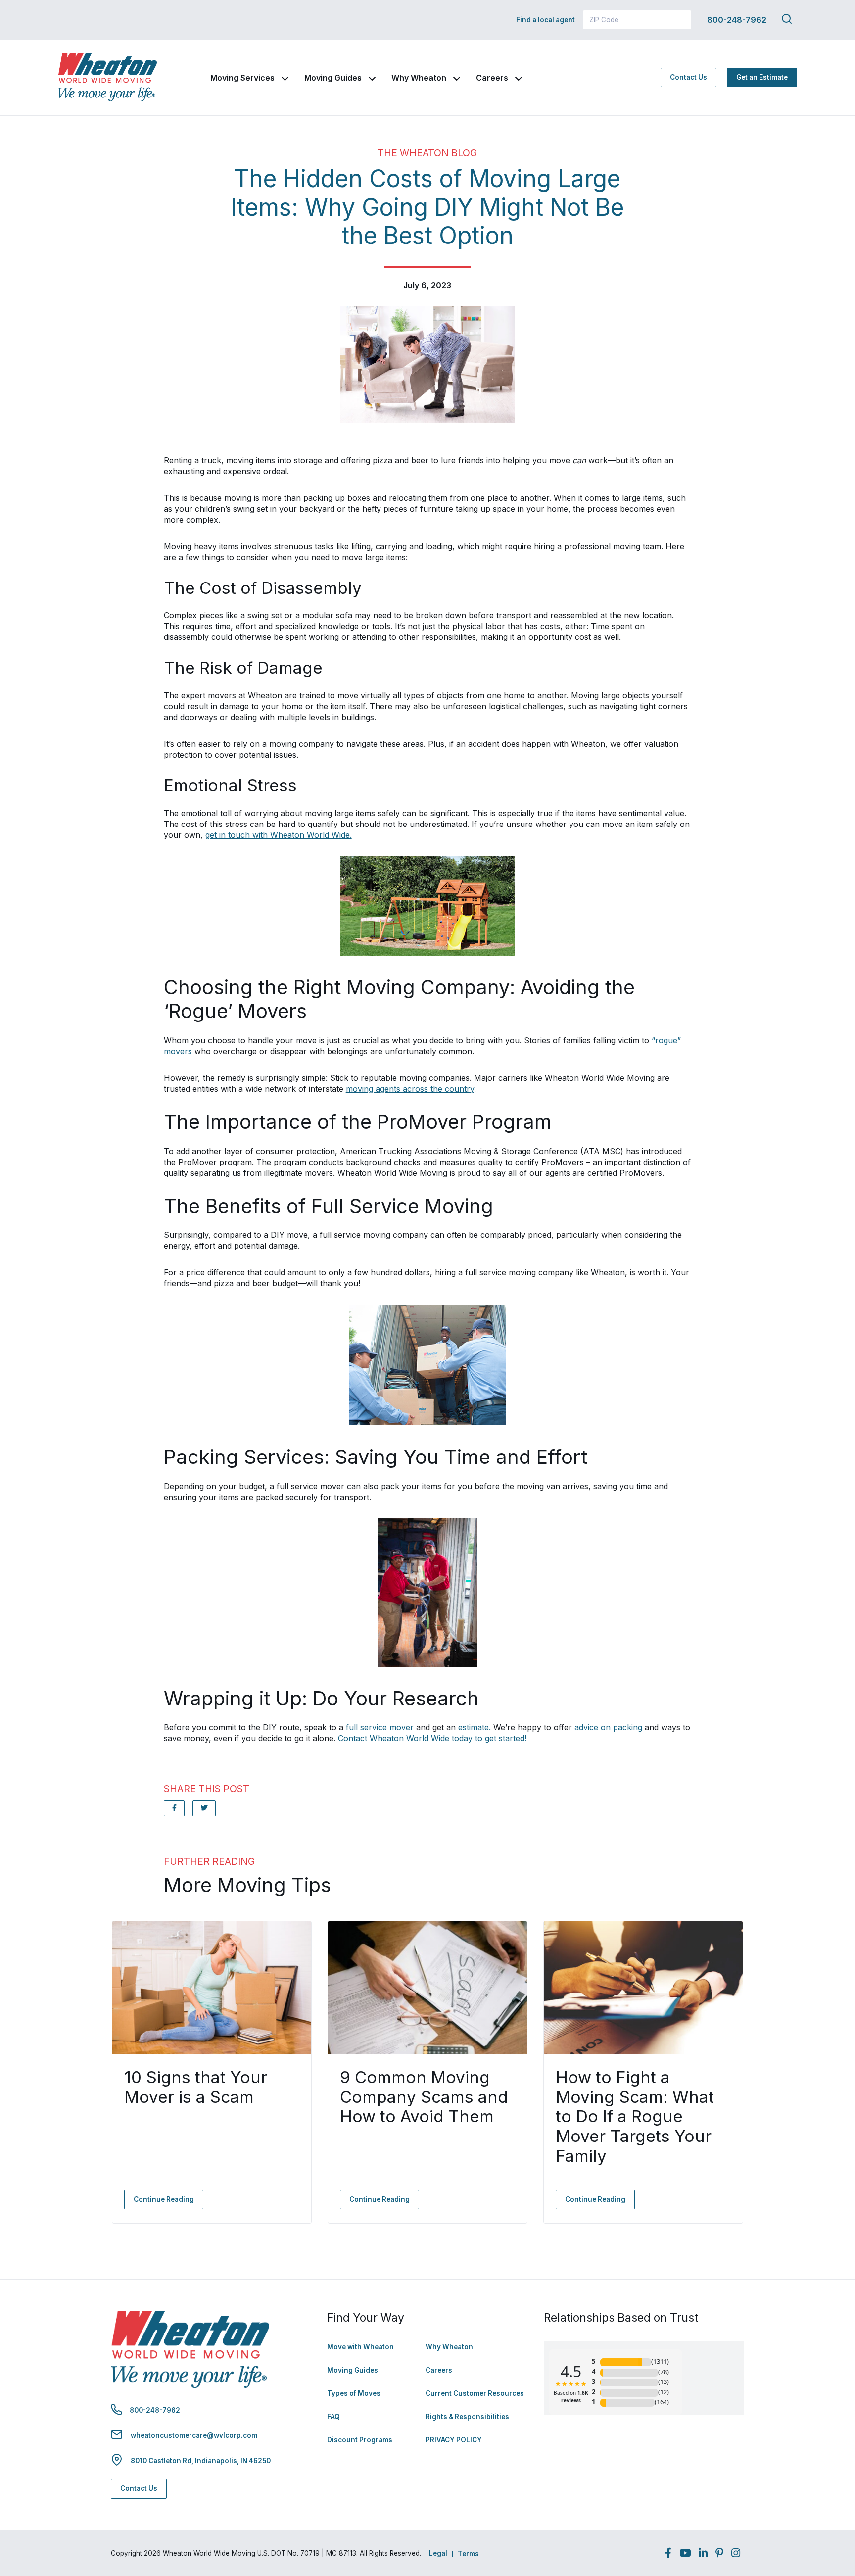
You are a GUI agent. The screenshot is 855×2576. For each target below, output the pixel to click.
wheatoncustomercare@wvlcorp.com (194, 2435)
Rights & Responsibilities (467, 2417)
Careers (492, 78)
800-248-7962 (737, 20)
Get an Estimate (762, 77)
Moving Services (242, 78)
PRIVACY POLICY (454, 2440)
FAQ (333, 2417)
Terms (468, 2554)
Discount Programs (360, 2440)
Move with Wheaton (360, 2347)
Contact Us (689, 77)
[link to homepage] (107, 77)
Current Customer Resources (475, 2393)
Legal (438, 2553)
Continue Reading (164, 2199)
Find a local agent (546, 20)
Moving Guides (333, 78)
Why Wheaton (419, 78)
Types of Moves (354, 2393)
